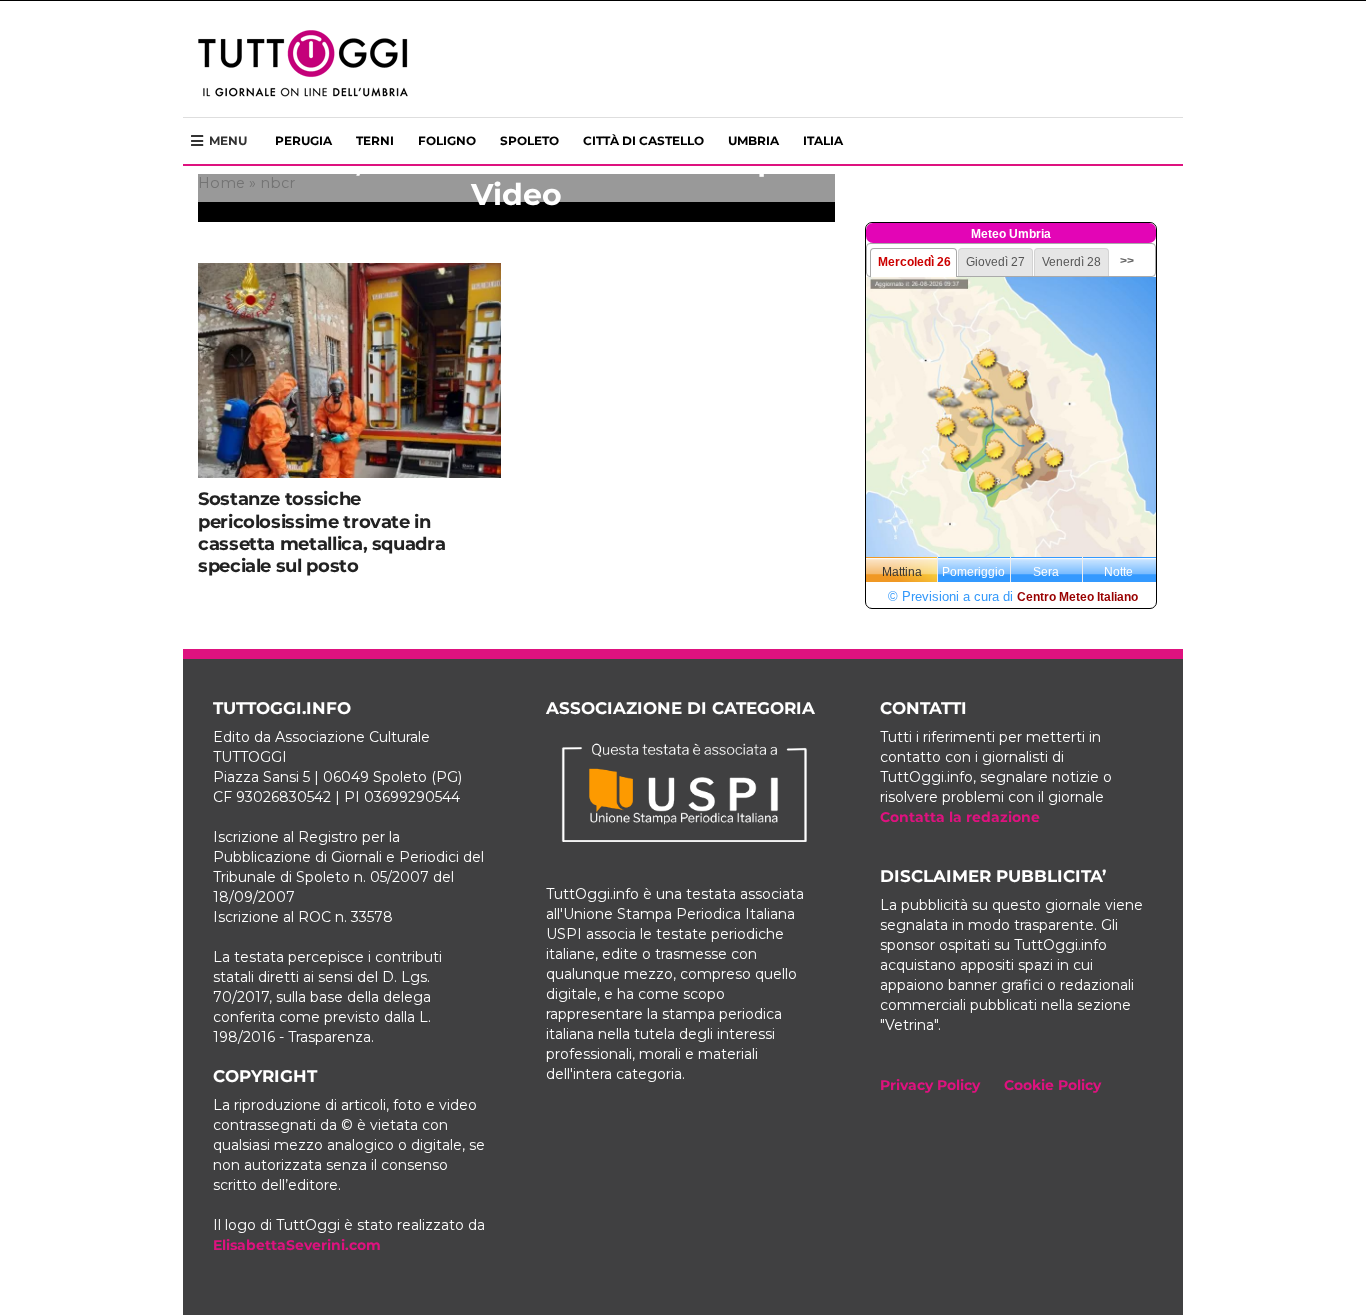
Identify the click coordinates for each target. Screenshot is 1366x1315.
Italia (823, 140)
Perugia (303, 140)
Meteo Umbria (1011, 234)
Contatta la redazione (960, 817)
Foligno (447, 140)
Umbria (753, 140)
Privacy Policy (930, 1085)
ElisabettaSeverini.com (297, 1245)
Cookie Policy (1052, 1085)
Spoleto (529, 140)
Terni (375, 140)
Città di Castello (643, 140)
